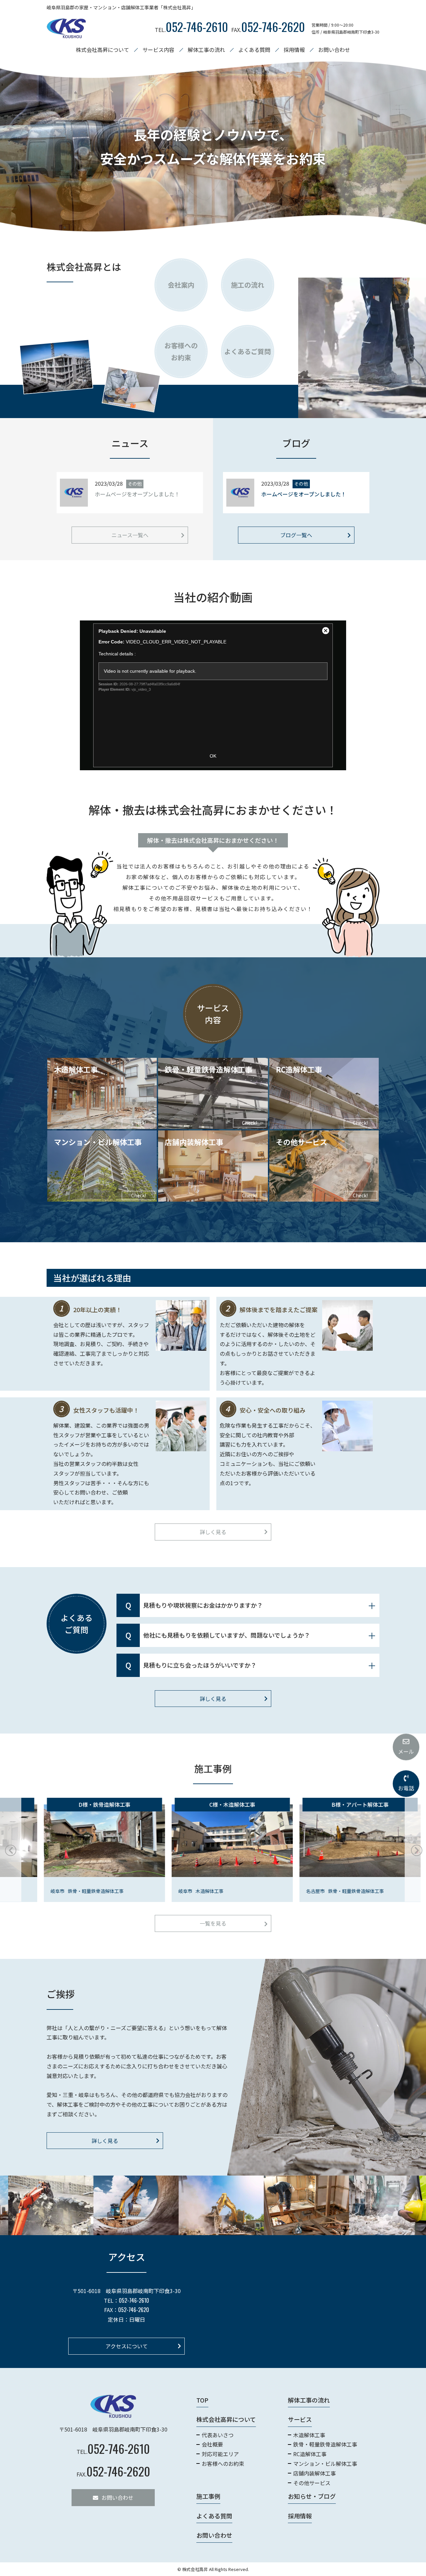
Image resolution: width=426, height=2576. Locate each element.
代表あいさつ (218, 2435)
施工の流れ (248, 285)
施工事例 (208, 2496)
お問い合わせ (334, 50)
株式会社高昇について (226, 2419)
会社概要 (212, 2444)
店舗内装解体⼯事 (315, 2473)
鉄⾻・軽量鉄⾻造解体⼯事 (325, 2444)
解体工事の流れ (206, 50)
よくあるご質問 (248, 351)
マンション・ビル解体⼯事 (325, 2463)
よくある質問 (254, 50)
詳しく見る (213, 1532)
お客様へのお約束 (223, 2463)
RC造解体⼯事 (310, 2454)
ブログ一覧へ (296, 535)
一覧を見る (213, 1924)
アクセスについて (127, 2346)
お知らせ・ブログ (312, 2496)
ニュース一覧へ (130, 535)
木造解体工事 (309, 2435)
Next (416, 1850)
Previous (10, 1850)
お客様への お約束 (181, 351)
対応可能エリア (220, 2454)
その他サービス (312, 2482)
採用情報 (294, 50)
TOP (202, 2400)
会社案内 (181, 285)
